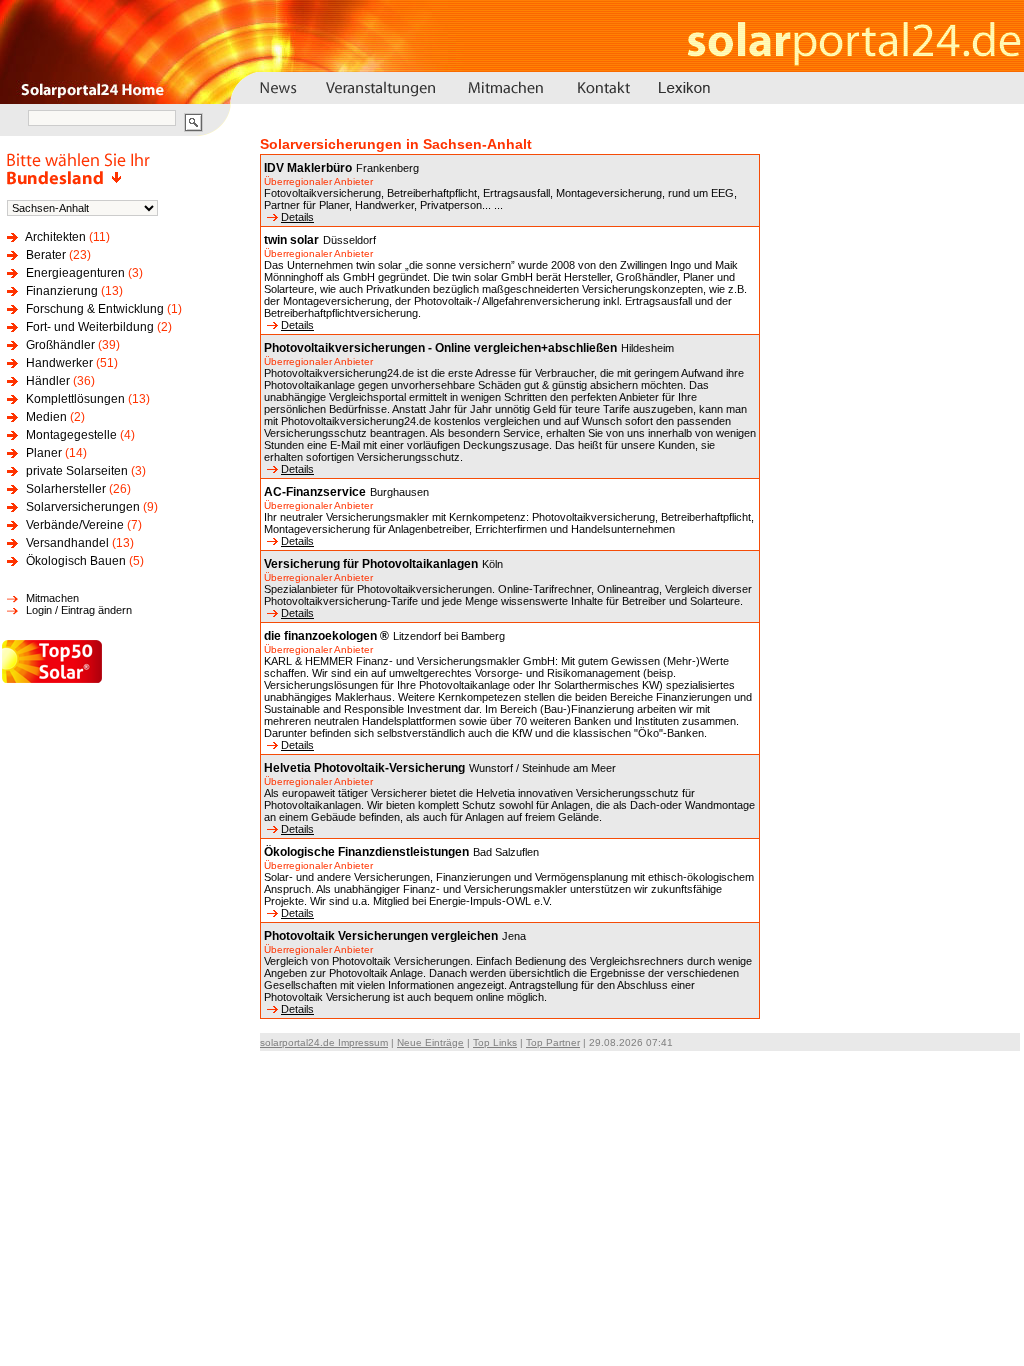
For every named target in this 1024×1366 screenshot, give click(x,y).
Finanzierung (62, 291)
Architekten (55, 237)
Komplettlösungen (75, 399)
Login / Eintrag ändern (79, 610)
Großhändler (60, 345)
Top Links (495, 1042)
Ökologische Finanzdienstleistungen (366, 852)
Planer (44, 453)
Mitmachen (52, 598)
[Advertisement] (920, 472)
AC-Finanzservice (315, 492)
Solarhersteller (66, 489)
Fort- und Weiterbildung (90, 327)
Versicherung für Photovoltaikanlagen (371, 564)
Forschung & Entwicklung (95, 309)
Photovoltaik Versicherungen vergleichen (381, 936)
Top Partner (553, 1042)
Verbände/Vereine (75, 525)
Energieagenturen (75, 273)
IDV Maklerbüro (308, 168)
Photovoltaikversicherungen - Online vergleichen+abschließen (440, 348)
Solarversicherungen (83, 507)
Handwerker (59, 363)
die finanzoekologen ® (326, 636)
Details (297, 217)
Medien (46, 417)
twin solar (291, 240)
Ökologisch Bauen (76, 561)
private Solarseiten (77, 471)
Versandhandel (67, 543)
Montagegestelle (71, 435)
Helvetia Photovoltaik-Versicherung (364, 768)
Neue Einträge (430, 1042)
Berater (46, 255)
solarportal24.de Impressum (324, 1042)
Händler (48, 381)
